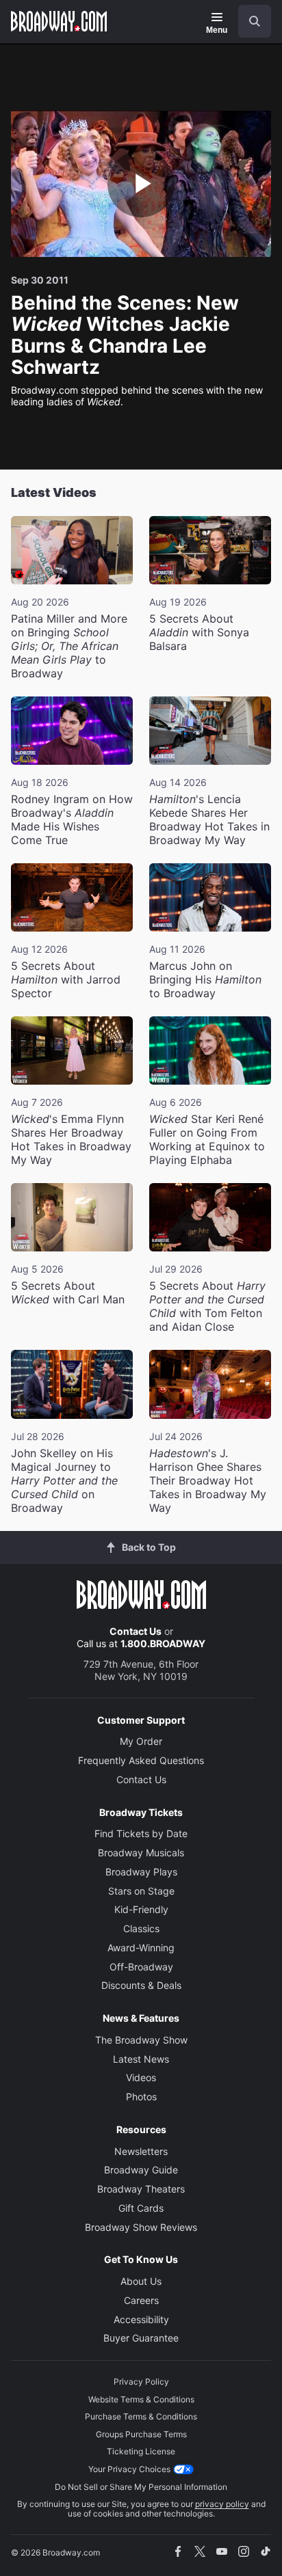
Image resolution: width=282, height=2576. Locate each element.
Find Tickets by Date (141, 1833)
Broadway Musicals (141, 1853)
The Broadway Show (141, 2040)
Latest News (141, 2059)
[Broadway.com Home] (59, 21)
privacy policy (222, 2504)
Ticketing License (141, 2451)
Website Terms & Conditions (141, 2399)
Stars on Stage (141, 1891)
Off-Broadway (141, 1967)
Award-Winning (141, 1948)
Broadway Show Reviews (141, 2227)
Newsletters (141, 2151)
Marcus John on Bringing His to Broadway (205, 979)
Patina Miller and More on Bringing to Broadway (69, 646)
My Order (141, 1741)
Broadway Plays (141, 1872)
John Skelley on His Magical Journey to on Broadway (64, 1480)
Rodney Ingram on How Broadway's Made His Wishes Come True (72, 819)
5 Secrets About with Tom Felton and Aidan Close (207, 1306)
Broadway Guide (141, 2170)
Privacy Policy (141, 2382)
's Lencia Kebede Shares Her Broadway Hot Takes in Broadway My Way (209, 819)
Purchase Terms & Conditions (141, 2416)
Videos (141, 2077)
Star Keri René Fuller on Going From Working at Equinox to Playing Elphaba (207, 1139)
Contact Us (136, 1631)
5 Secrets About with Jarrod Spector (66, 979)
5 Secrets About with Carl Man (68, 1292)
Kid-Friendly (141, 1909)
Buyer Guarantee (141, 2338)
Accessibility (141, 2319)
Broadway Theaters (141, 2189)
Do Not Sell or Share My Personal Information (141, 2487)
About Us (141, 2281)
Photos (141, 2097)
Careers (141, 2300)
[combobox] (249, 21)
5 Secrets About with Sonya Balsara (199, 632)
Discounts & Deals (141, 1985)
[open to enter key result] (255, 21)
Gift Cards (141, 2208)
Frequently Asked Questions (141, 1760)
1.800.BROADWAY (163, 1643)
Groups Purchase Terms (141, 2434)
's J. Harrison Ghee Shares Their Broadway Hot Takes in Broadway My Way (208, 1480)
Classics (141, 1928)
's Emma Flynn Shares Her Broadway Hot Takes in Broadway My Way (71, 1139)
